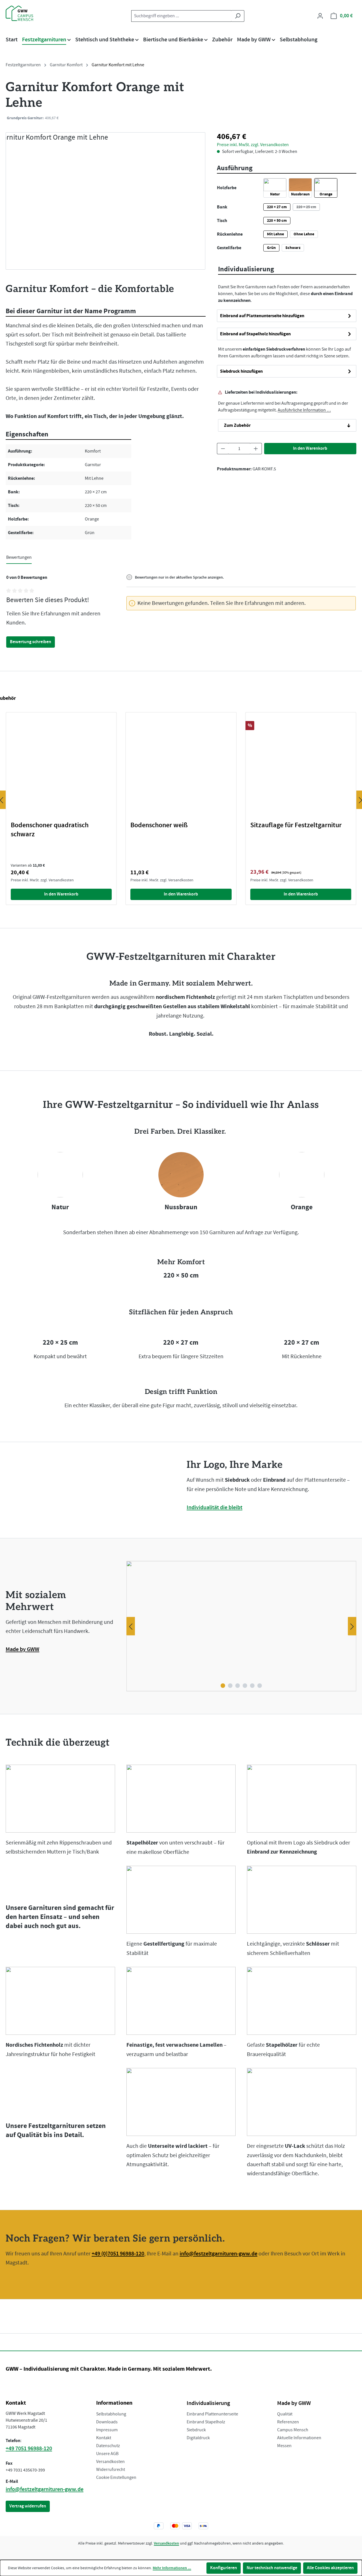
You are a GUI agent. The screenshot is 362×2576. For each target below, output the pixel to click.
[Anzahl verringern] (223, 449)
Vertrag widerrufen (28, 2506)
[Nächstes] (352, 1626)
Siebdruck (196, 2430)
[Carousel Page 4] (245, 1686)
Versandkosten (110, 2462)
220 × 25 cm (308, 207)
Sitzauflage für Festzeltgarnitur (296, 825)
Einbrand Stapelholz (206, 2422)
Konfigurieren (224, 2568)
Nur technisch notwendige (272, 2568)
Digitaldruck (198, 2438)
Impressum (107, 2430)
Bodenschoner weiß (159, 825)
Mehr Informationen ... (172, 2568)
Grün (271, 248)
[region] (106, 201)
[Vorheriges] (131, 1626)
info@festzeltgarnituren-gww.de (218, 2254)
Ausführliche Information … (304, 410)
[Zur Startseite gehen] (34, 13)
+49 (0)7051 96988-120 (118, 2254)
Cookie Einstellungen (116, 2477)
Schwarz (293, 248)
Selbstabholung (111, 2414)
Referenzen (288, 2422)
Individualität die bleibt (215, 1507)
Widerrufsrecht (111, 2470)
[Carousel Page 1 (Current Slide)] (223, 1686)
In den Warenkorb (310, 448)
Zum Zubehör (237, 425)
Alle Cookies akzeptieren (330, 2568)
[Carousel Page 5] (252, 1686)
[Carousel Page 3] (238, 1686)
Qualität (285, 2414)
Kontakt (104, 2438)
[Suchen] (238, 16)
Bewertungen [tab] (19, 557)
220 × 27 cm (277, 207)
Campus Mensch (293, 2430)
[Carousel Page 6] (260, 1686)
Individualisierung (208, 2403)
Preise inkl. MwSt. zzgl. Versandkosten (253, 118)
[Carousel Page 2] (230, 1686)
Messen (284, 2446)
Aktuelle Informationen (299, 2438)
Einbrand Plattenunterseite (212, 2414)
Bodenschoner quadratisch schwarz (50, 830)
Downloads (107, 2422)
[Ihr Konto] (320, 16)
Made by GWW (22, 1649)
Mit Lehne (275, 234)
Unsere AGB (107, 2454)
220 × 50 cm (277, 221)
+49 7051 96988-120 (29, 2449)
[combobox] (181, 16)
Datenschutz (108, 2446)
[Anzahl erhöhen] (256, 449)
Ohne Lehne (304, 234)
